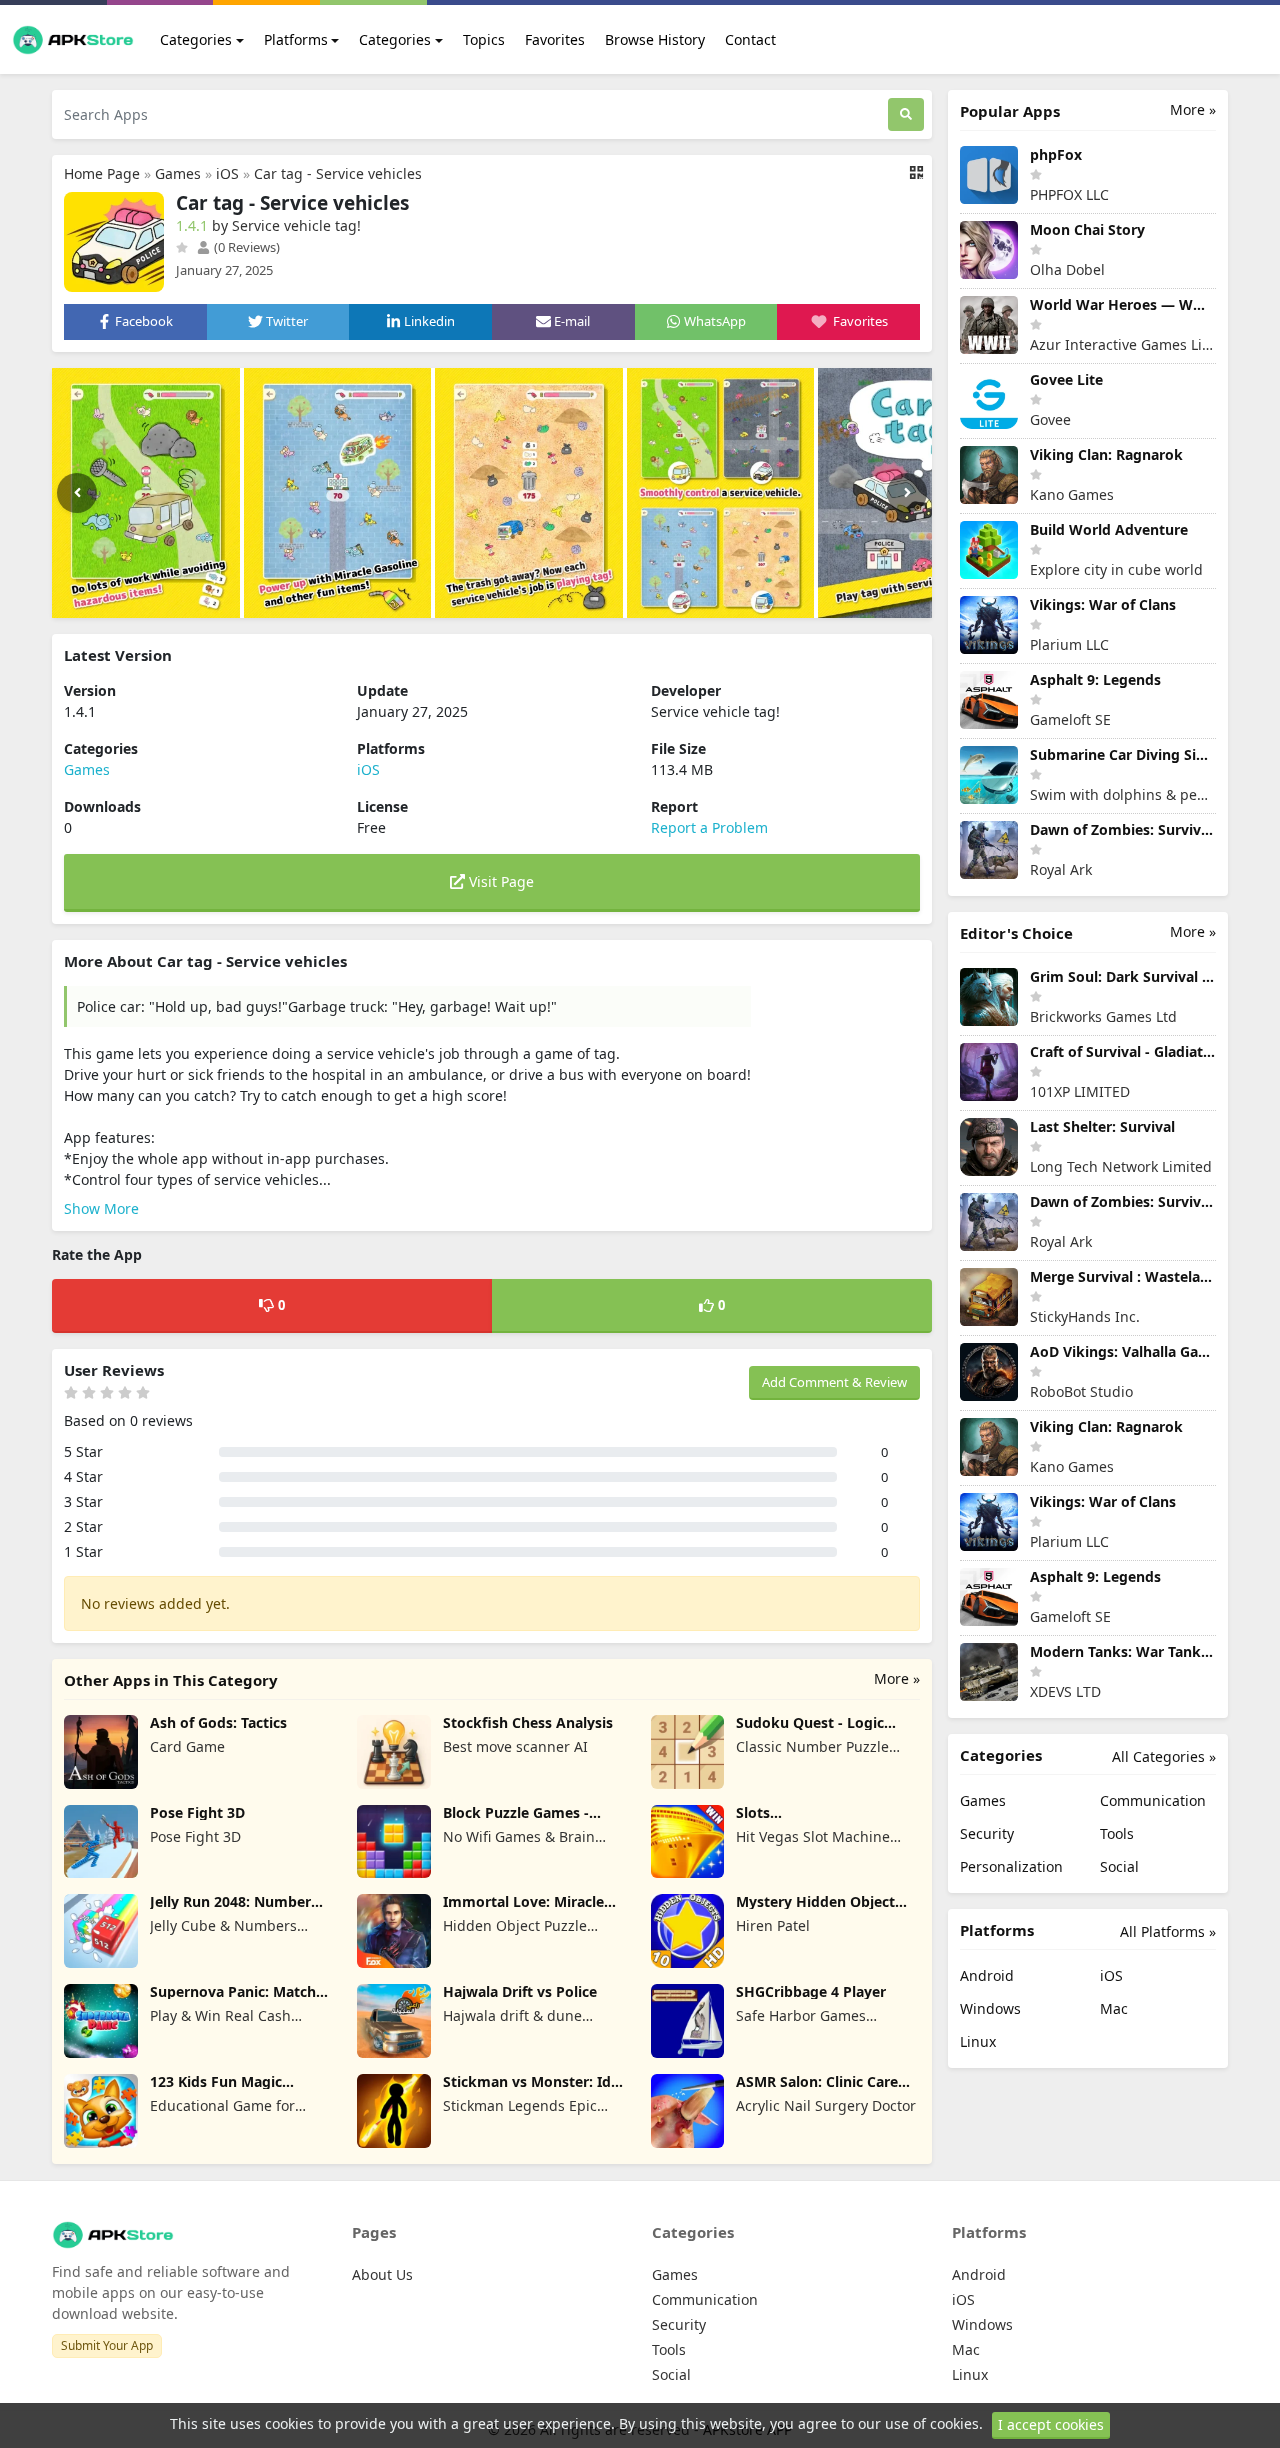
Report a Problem (709, 827)
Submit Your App (107, 2345)
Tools (1117, 1833)
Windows (990, 2008)
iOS (227, 173)
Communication (1153, 1800)
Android (987, 1975)
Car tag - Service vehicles (338, 173)
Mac (1114, 2008)
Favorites (555, 39)
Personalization (1011, 1866)
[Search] (906, 114)
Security (987, 1833)
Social (1119, 1866)
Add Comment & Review (834, 1382)
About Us (382, 2274)
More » (897, 1678)
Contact (750, 39)
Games (178, 173)
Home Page (102, 173)
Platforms (296, 39)
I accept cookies (1051, 2424)
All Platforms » (1168, 1931)
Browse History (655, 39)
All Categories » (1164, 1756)
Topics (484, 39)
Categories (196, 39)
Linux (978, 2041)
